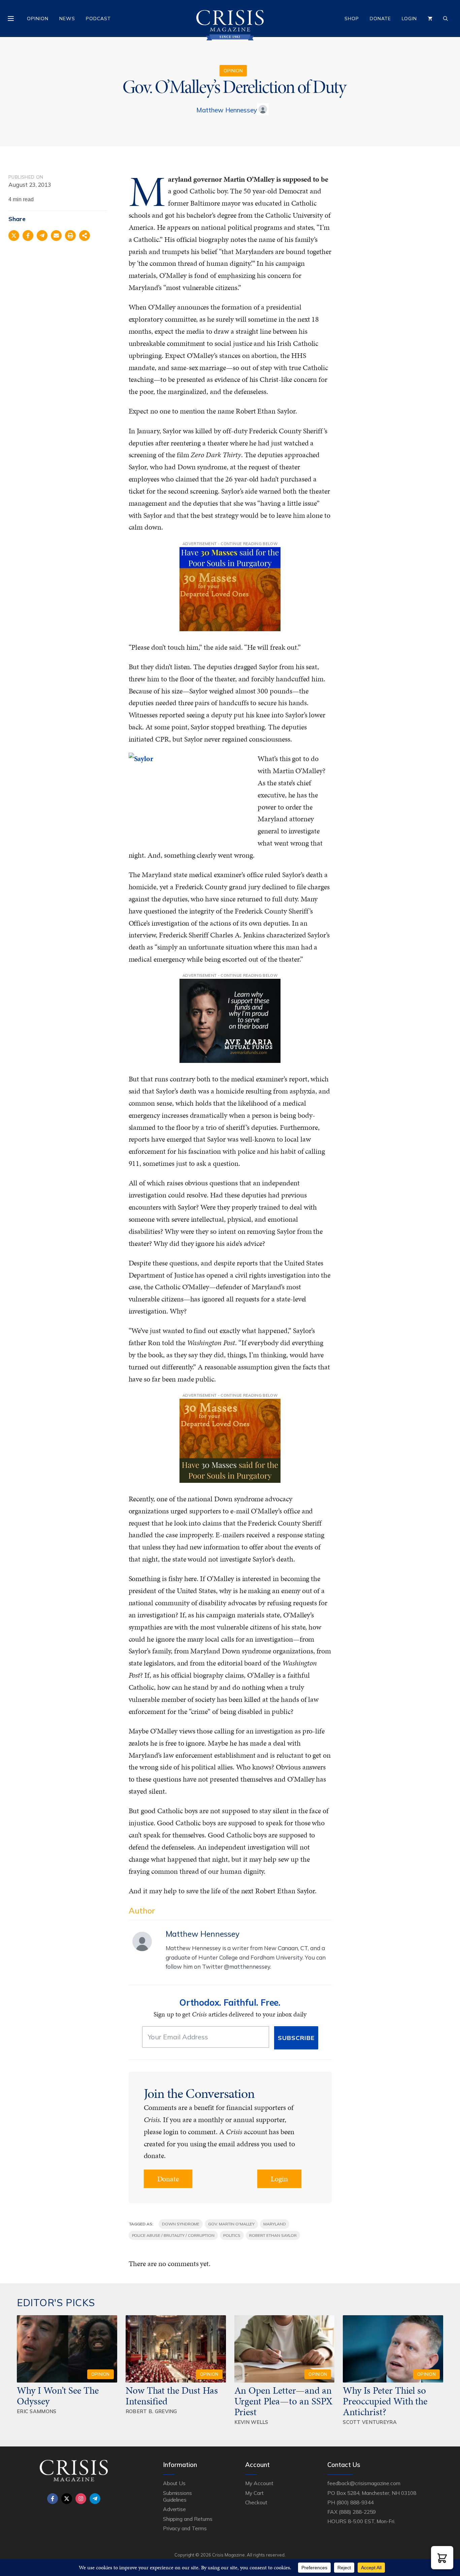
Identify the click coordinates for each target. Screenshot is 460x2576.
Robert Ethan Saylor (273, 2235)
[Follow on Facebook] (53, 2499)
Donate (380, 19)
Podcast (98, 19)
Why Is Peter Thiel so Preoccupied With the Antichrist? (385, 2401)
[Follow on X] (67, 2499)
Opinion (38, 19)
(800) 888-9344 (355, 2502)
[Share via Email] (56, 236)
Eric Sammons (37, 2411)
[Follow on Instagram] (81, 2499)
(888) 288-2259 (357, 2512)
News (67, 19)
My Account (259, 2483)
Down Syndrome (181, 2224)
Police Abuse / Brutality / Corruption (173, 2235)
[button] (442, 2558)
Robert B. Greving (151, 2411)
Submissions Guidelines (177, 2496)
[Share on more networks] (85, 236)
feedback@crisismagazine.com (364, 2483)
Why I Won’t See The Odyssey (58, 2396)
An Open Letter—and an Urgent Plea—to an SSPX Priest (284, 2401)
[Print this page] (70, 236)
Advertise (175, 2509)
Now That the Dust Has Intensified (172, 2396)
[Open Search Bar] (446, 19)
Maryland (275, 2224)
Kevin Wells (251, 2422)
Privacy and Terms (185, 2528)
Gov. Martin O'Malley (231, 2224)
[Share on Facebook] (28, 236)
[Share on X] (14, 236)
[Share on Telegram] (42, 236)
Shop (352, 19)
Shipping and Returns (188, 2519)
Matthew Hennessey (227, 110)
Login (409, 19)
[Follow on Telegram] (95, 2499)
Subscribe (296, 2038)
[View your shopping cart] (430, 19)
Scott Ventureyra (370, 2422)
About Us (174, 2483)
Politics (232, 2235)
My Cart (254, 2493)
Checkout (256, 2502)
